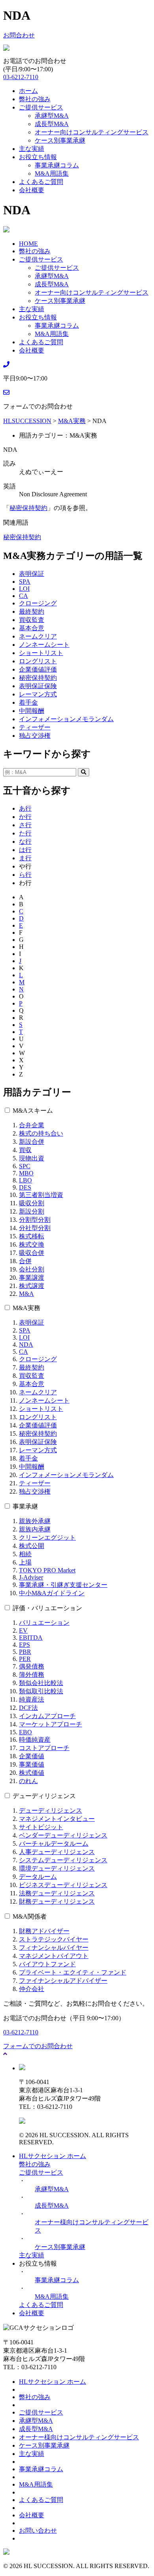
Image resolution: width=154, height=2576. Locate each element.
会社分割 (32, 1269)
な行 (25, 842)
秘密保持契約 (28, 508)
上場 (25, 1562)
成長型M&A (52, 124)
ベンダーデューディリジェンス (63, 1835)
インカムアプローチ (47, 1716)
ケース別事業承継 (60, 140)
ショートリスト (41, 653)
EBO (25, 1732)
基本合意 (32, 628)
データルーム (38, 1877)
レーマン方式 (38, 694)
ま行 (25, 858)
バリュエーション (44, 1623)
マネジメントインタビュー (57, 1819)
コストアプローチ (44, 1748)
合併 (25, 1261)
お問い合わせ (38, 2531)
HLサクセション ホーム (53, 2156)
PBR (25, 1652)
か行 (25, 817)
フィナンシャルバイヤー (54, 1948)
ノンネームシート (44, 645)
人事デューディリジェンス (57, 1852)
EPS (24, 1645)
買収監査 (32, 620)
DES (25, 1187)
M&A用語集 (52, 174)
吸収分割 (32, 1203)
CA (23, 596)
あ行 (25, 808)
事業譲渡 (32, 1278)
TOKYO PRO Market (47, 1570)
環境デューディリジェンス (57, 1868)
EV (23, 1630)
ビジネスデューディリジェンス (63, 1885)
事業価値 (32, 1764)
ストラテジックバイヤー (54, 1939)
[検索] (84, 772)
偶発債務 (32, 1666)
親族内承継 (35, 1529)
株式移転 (32, 1236)
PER (25, 1659)
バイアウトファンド (47, 1964)
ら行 (25, 875)
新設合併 (32, 1142)
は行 (25, 850)
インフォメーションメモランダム (66, 719)
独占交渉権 (35, 736)
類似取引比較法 (41, 1691)
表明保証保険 (38, 686)
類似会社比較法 (41, 1683)
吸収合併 (32, 1253)
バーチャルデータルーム (54, 1844)
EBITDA (31, 1638)
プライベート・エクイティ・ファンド (73, 1972)
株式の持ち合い (41, 1133)
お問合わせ (19, 35)
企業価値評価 (38, 669)
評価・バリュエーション (47, 1608)
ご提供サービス (41, 107)
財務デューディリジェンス (57, 1901)
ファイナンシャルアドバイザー (63, 1981)
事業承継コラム (57, 165)
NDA (26, 1345)
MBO (26, 1173)
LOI (24, 589)
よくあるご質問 (41, 182)
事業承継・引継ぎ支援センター (63, 1585)
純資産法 (32, 1699)
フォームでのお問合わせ (38, 2046)
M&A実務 (26, 1308)
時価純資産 (35, 1740)
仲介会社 (32, 1989)
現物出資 (32, 1158)
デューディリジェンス (44, 1796)
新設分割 (32, 1211)
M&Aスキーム (33, 1111)
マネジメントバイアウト (54, 1956)
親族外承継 (35, 1521)
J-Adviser (31, 1577)
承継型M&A (52, 116)
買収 (25, 1150)
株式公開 (32, 1546)
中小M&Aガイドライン (52, 1593)
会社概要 (32, 190)
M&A (26, 1294)
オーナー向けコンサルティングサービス (92, 132)
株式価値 (32, 1773)
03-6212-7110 (21, 77)
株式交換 (32, 1244)
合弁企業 (32, 1125)
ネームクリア (38, 636)
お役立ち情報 (38, 157)
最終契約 (32, 612)
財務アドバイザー (44, 1931)
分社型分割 (35, 1228)
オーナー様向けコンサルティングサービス (79, 2437)
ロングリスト (38, 661)
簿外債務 (32, 1675)
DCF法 (28, 1708)
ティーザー (35, 727)
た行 (25, 833)
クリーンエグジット (47, 1538)
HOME (28, 244)
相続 (25, 1554)
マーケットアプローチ (51, 1724)
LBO (25, 1180)
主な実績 (32, 149)
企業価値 (32, 1756)
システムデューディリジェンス (63, 1860)
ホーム (28, 91)
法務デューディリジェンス (57, 1893)
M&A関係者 (30, 1916)
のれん (28, 1781)
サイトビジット (41, 1827)
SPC (25, 1166)
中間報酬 (32, 711)
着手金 (28, 702)
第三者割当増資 (41, 1195)
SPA (25, 582)
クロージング (38, 603)
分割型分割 (35, 1220)
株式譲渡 (32, 1286)
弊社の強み (35, 99)
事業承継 (25, 1506)
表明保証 (32, 574)
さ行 (25, 825)
